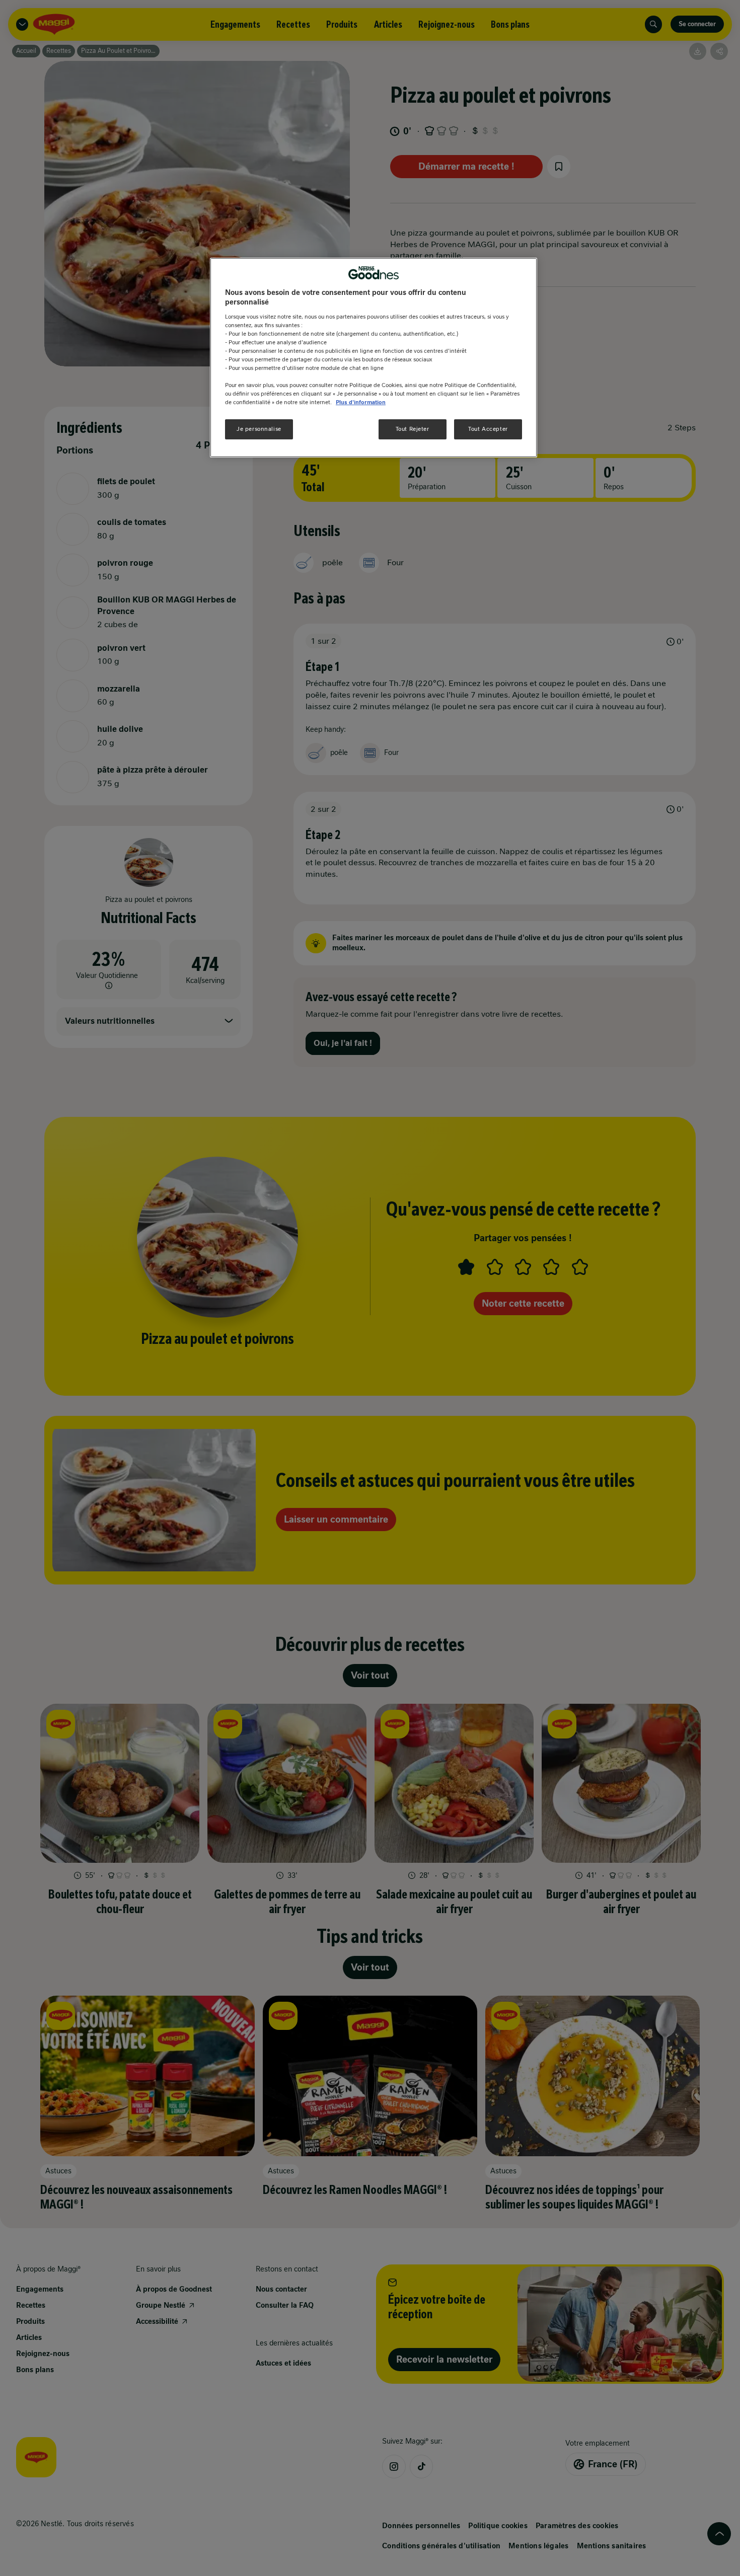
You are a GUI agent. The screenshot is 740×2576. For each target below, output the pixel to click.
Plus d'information (361, 403)
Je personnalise (259, 429)
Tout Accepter (488, 429)
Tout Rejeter (413, 429)
